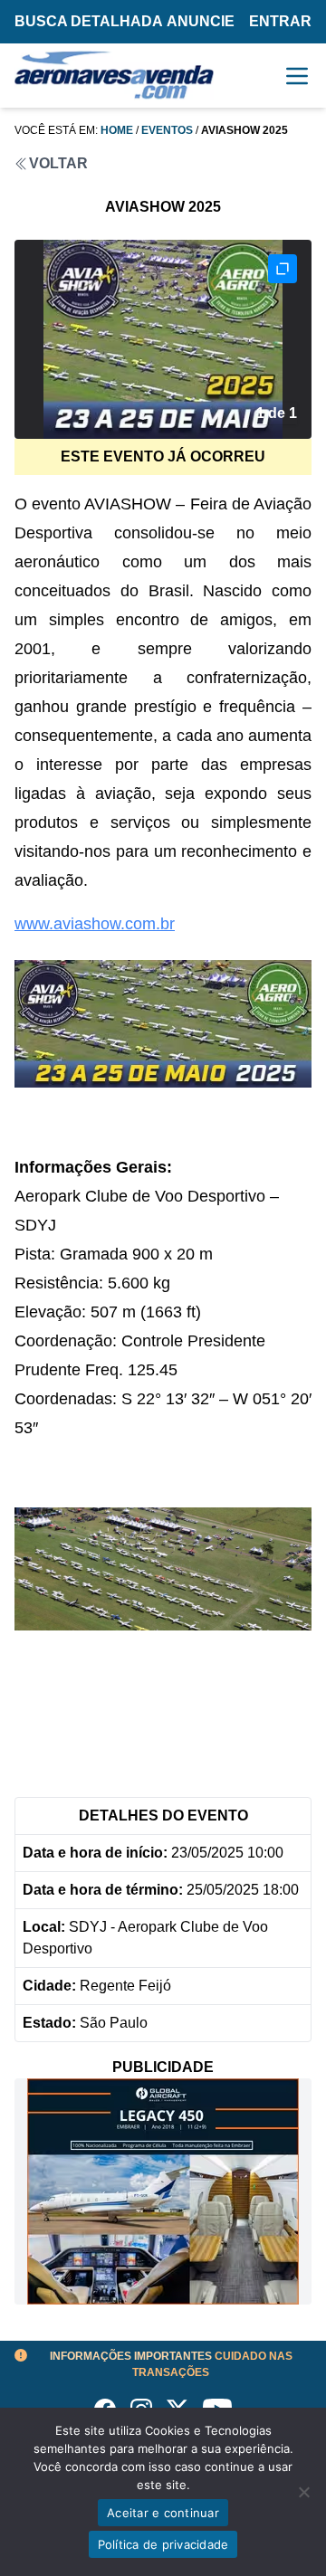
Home (117, 130)
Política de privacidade (163, 2544)
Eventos (167, 130)
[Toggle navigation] (297, 76)
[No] (303, 2492)
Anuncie (201, 21)
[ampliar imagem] (283, 269)
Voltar (58, 163)
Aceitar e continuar (163, 2513)
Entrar (280, 21)
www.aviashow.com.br (95, 924)
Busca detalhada (89, 21)
